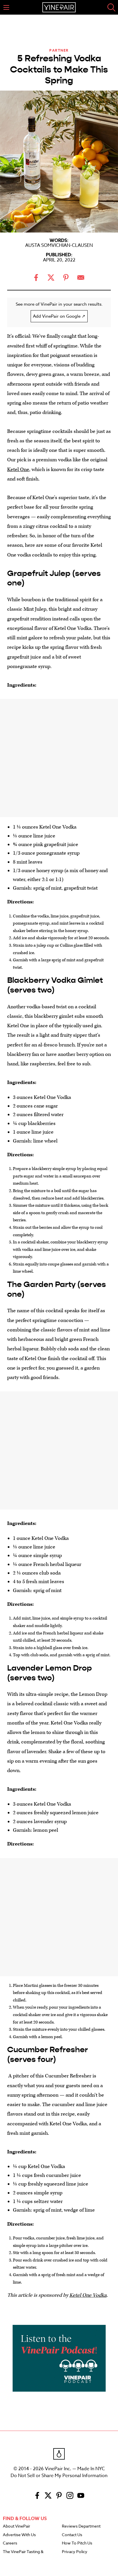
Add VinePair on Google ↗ (59, 316)
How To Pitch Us (77, 2543)
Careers (10, 2543)
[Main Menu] (6, 7)
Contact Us (72, 2535)
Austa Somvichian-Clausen (59, 245)
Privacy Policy (75, 2552)
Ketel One (18, 469)
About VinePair (16, 2526)
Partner (59, 50)
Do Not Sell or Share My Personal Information (59, 2476)
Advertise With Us (19, 2535)
